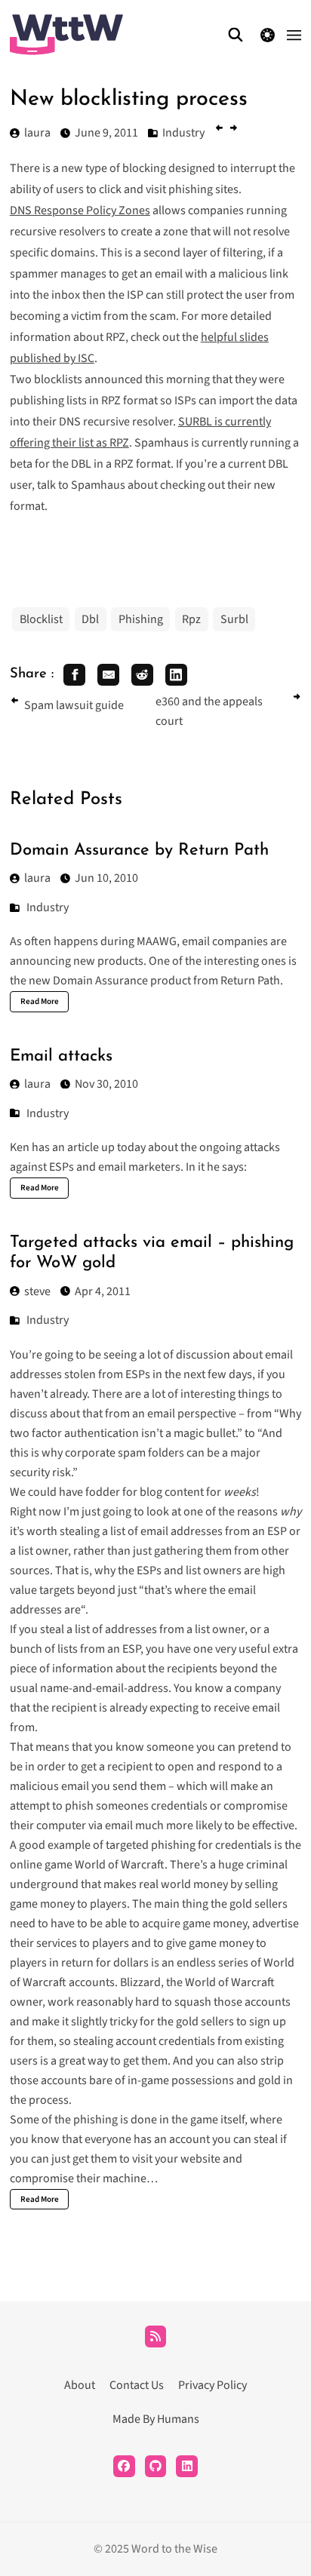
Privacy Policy (212, 2385)
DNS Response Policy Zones (80, 210)
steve (37, 1291)
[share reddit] (142, 675)
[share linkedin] (176, 675)
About (80, 2385)
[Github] (156, 2466)
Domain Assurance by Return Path (139, 850)
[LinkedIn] (187, 2466)
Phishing (141, 619)
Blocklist (41, 619)
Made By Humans (156, 2419)
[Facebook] (124, 2466)
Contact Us (137, 2385)
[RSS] (156, 2337)
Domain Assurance (100, 981)
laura (37, 878)
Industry (48, 907)
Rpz (191, 619)
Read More (40, 1001)
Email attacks (61, 1056)
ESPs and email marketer (112, 1167)
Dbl (90, 619)
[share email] (108, 675)
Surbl (234, 619)
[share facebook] (74, 675)
